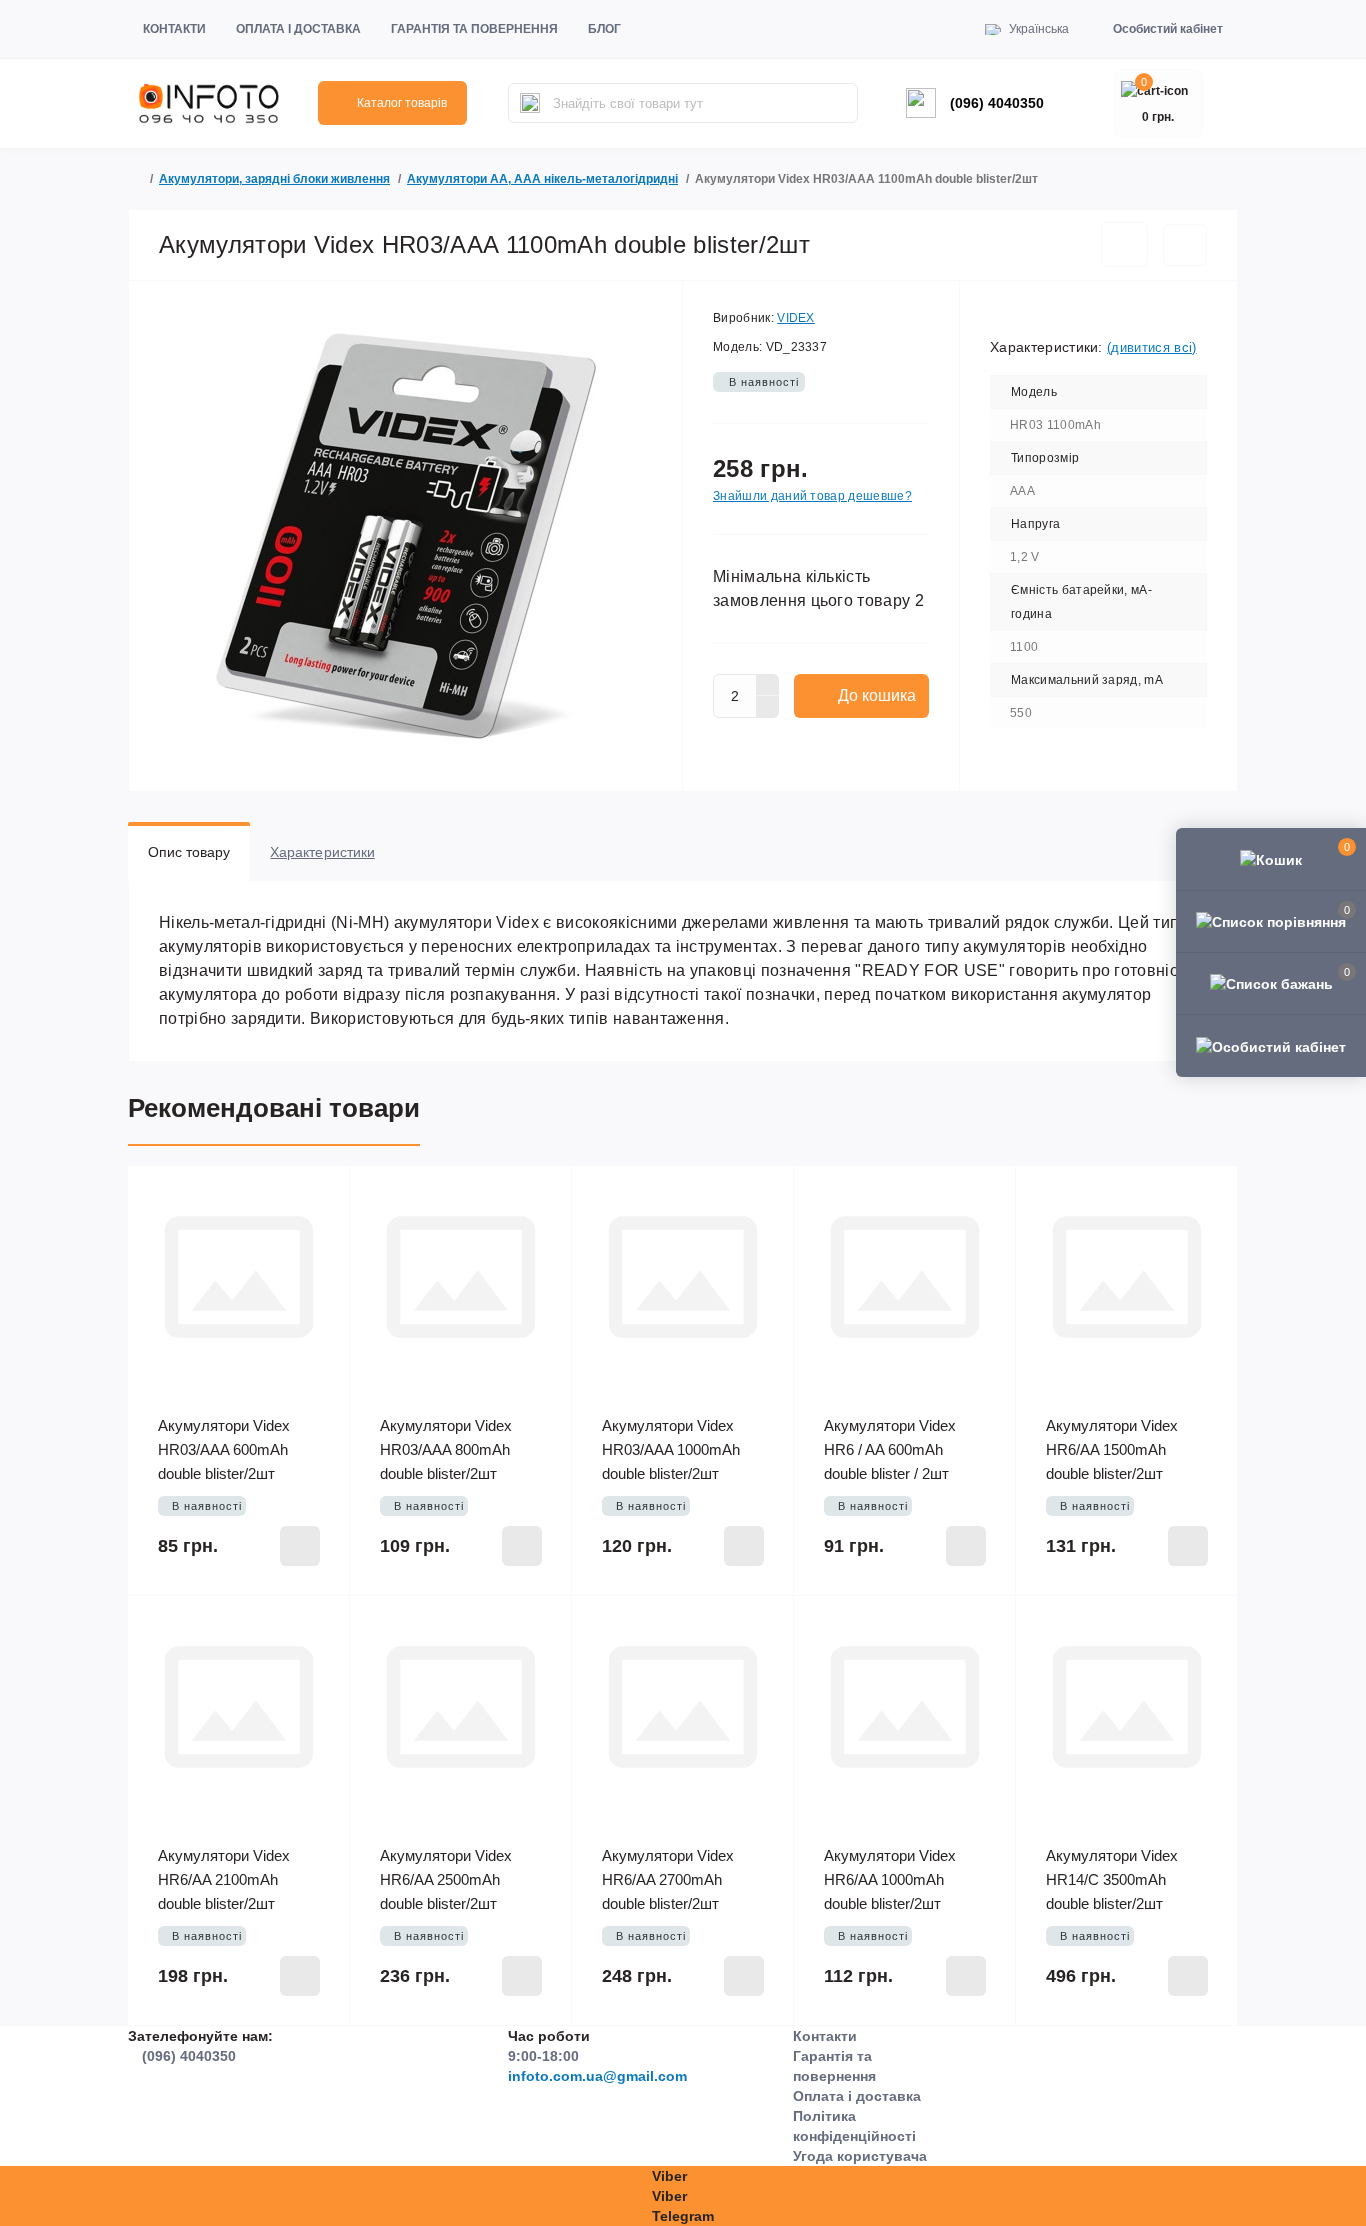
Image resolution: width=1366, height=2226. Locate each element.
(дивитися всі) (1151, 347)
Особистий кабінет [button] (1168, 29)
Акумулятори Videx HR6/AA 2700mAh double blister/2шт (668, 1879)
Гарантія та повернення (474, 29)
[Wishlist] (320, 1196)
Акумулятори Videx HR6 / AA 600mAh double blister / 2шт (890, 1449)
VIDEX (796, 318)
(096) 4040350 (997, 103)
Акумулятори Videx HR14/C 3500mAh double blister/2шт (1112, 1879)
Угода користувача (860, 2156)
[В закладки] (1124, 244)
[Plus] (768, 685)
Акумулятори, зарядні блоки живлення (274, 179)
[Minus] (768, 707)
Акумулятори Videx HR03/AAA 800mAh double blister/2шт (446, 1449)
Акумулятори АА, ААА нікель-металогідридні (542, 179)
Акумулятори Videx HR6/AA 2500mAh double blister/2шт (446, 1879)
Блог (604, 29)
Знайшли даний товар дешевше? (812, 496)
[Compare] (320, 1234)
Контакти (174, 29)
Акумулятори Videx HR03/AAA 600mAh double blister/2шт (224, 1449)
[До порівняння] (1185, 245)
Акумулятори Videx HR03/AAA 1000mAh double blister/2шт (671, 1449)
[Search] (530, 103)
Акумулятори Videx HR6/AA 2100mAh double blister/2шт (224, 1879)
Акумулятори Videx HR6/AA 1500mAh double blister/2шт (1112, 1449)
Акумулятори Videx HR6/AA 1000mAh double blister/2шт (890, 1879)
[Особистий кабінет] (1271, 1045)
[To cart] (300, 1546)
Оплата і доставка (298, 29)
